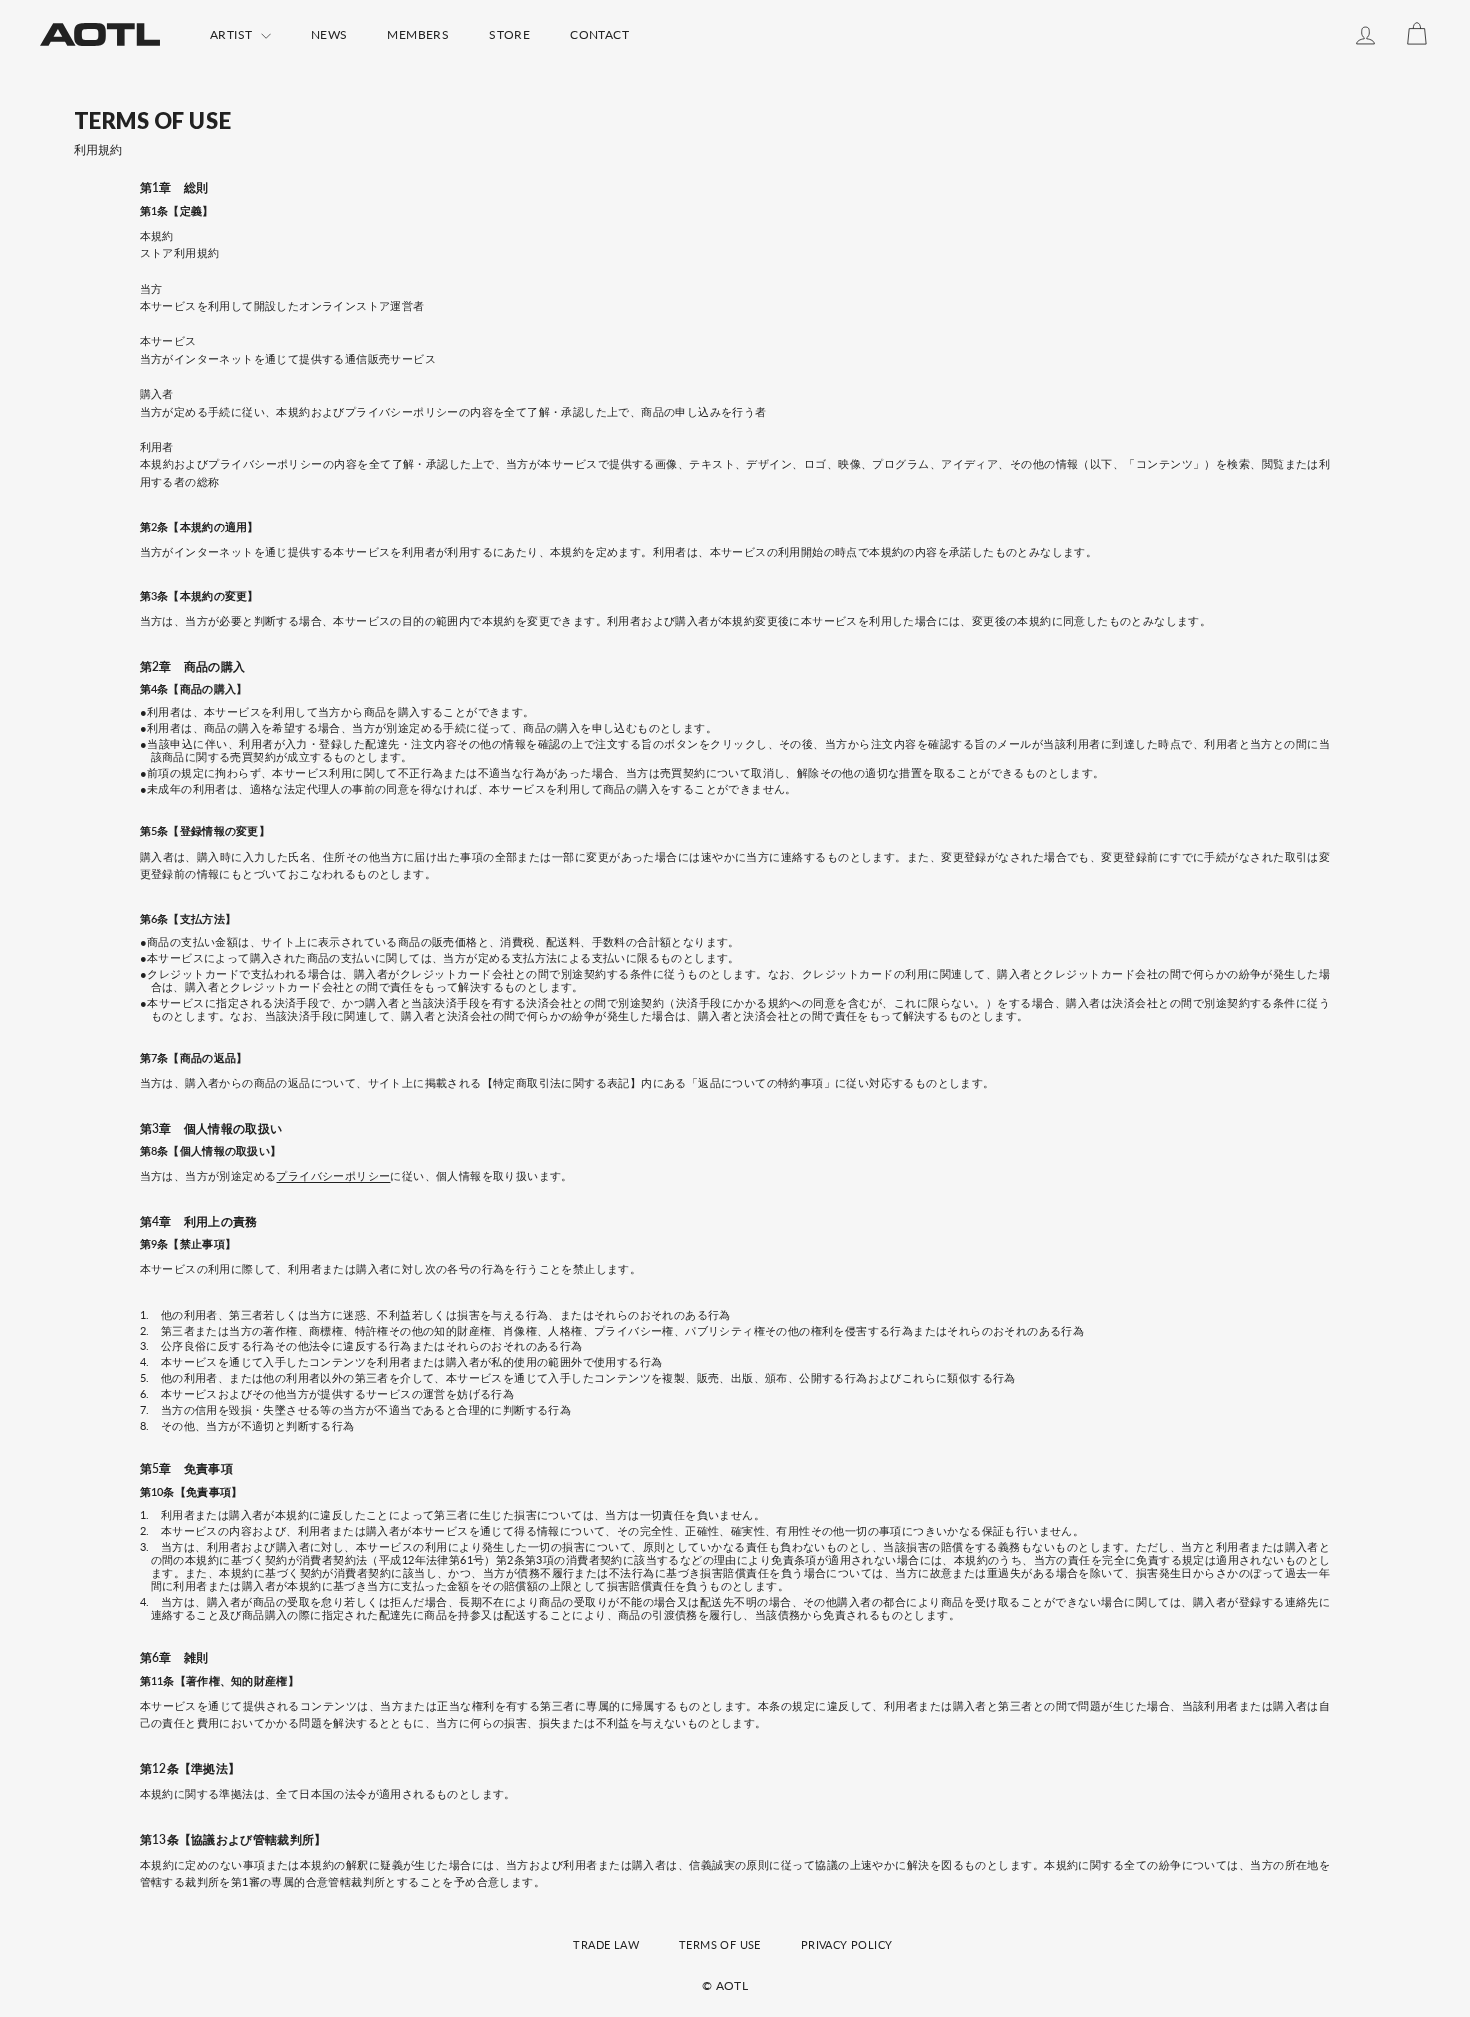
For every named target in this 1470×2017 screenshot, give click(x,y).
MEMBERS (418, 34)
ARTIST (233, 34)
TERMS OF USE (720, 1944)
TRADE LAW (606, 1944)
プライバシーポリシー (333, 1175)
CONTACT (599, 34)
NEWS (329, 34)
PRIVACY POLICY (847, 1944)
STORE (509, 34)
